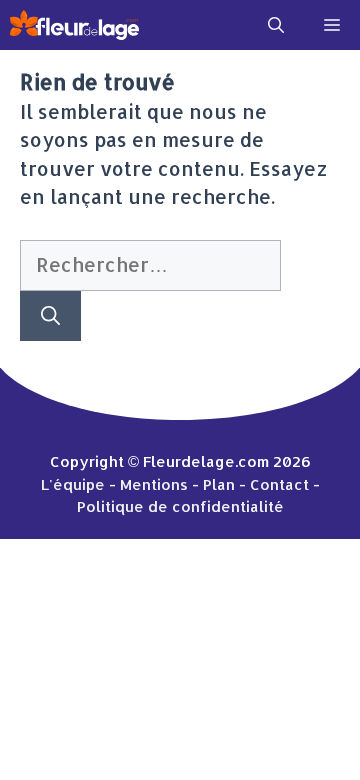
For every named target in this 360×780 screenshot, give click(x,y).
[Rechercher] (50, 316)
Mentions (154, 484)
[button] (276, 25)
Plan (219, 484)
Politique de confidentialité (180, 506)
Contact (279, 484)
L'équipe (73, 484)
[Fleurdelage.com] (74, 25)
